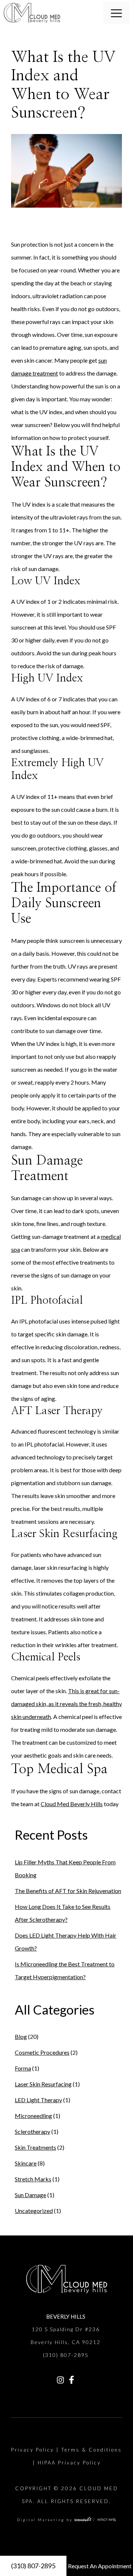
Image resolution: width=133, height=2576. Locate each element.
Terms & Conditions (92, 2450)
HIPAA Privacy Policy (69, 2463)
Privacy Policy (33, 2450)
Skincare (26, 2163)
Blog (21, 2036)
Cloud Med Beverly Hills (72, 1804)
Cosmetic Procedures (42, 2052)
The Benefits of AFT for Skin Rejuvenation (68, 1891)
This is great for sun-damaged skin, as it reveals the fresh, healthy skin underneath (66, 1704)
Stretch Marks (33, 2179)
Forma (23, 2068)
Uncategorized (34, 2211)
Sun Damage (30, 2195)
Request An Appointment (100, 2566)
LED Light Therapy (38, 2100)
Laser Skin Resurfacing (43, 2084)
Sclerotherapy (33, 2131)
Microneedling (33, 2116)
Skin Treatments (35, 2147)
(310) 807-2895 (33, 2566)
